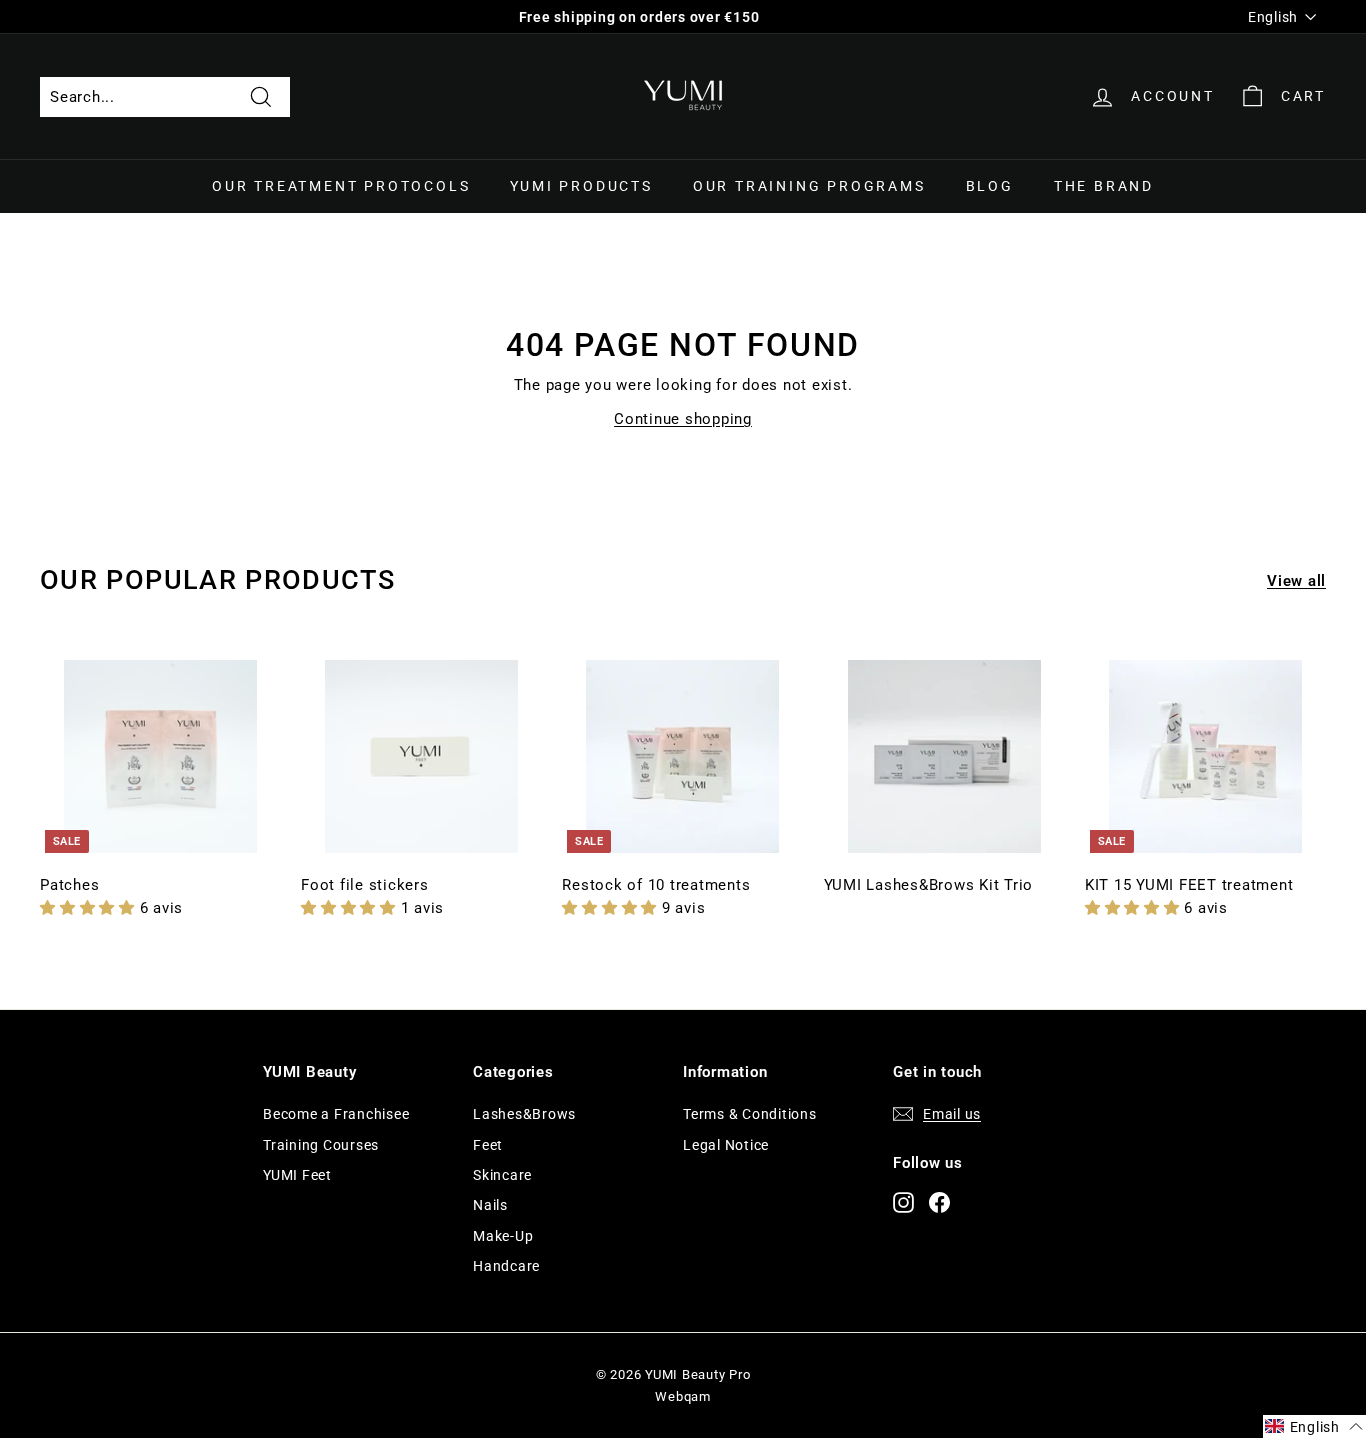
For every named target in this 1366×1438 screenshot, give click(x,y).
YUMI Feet (297, 1175)
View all (1296, 581)
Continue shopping (683, 419)
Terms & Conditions (750, 1114)
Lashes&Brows (524, 1114)
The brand (1104, 186)
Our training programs (809, 186)
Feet (488, 1145)
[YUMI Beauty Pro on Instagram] (903, 1201)
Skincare (502, 1175)
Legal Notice (726, 1145)
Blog (990, 186)
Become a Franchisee (336, 1114)
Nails (490, 1205)
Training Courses (321, 1145)
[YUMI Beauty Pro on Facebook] (939, 1201)
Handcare (506, 1266)
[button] (90, 908)
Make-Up (503, 1236)
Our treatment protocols (341, 186)
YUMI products (581, 186)
